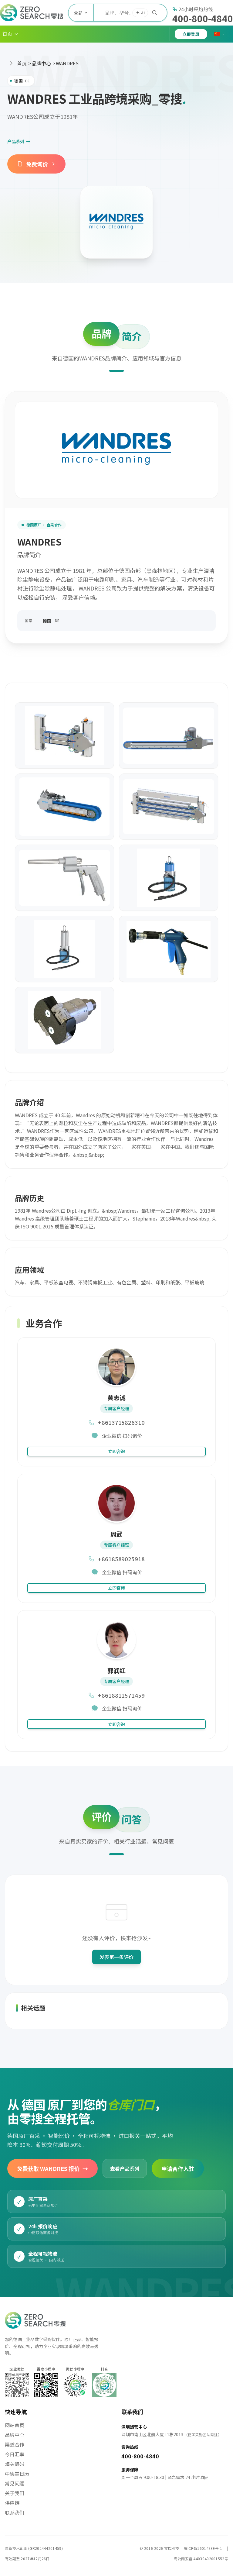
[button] (11, 34)
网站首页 (15, 2425)
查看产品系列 (125, 2168)
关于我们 (15, 2493)
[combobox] (130, 13)
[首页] (32, 13)
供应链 (12, 2503)
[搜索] (155, 13)
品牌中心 (41, 63)
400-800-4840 (203, 18)
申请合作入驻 (178, 2168)
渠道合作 (15, 2444)
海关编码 (15, 2464)
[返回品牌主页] (116, 222)
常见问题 (15, 2483)
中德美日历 (17, 2474)
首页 (22, 63)
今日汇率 (15, 2454)
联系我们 (15, 2512)
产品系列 (19, 141)
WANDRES (67, 63)
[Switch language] (220, 34)
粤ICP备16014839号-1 (203, 2548)
